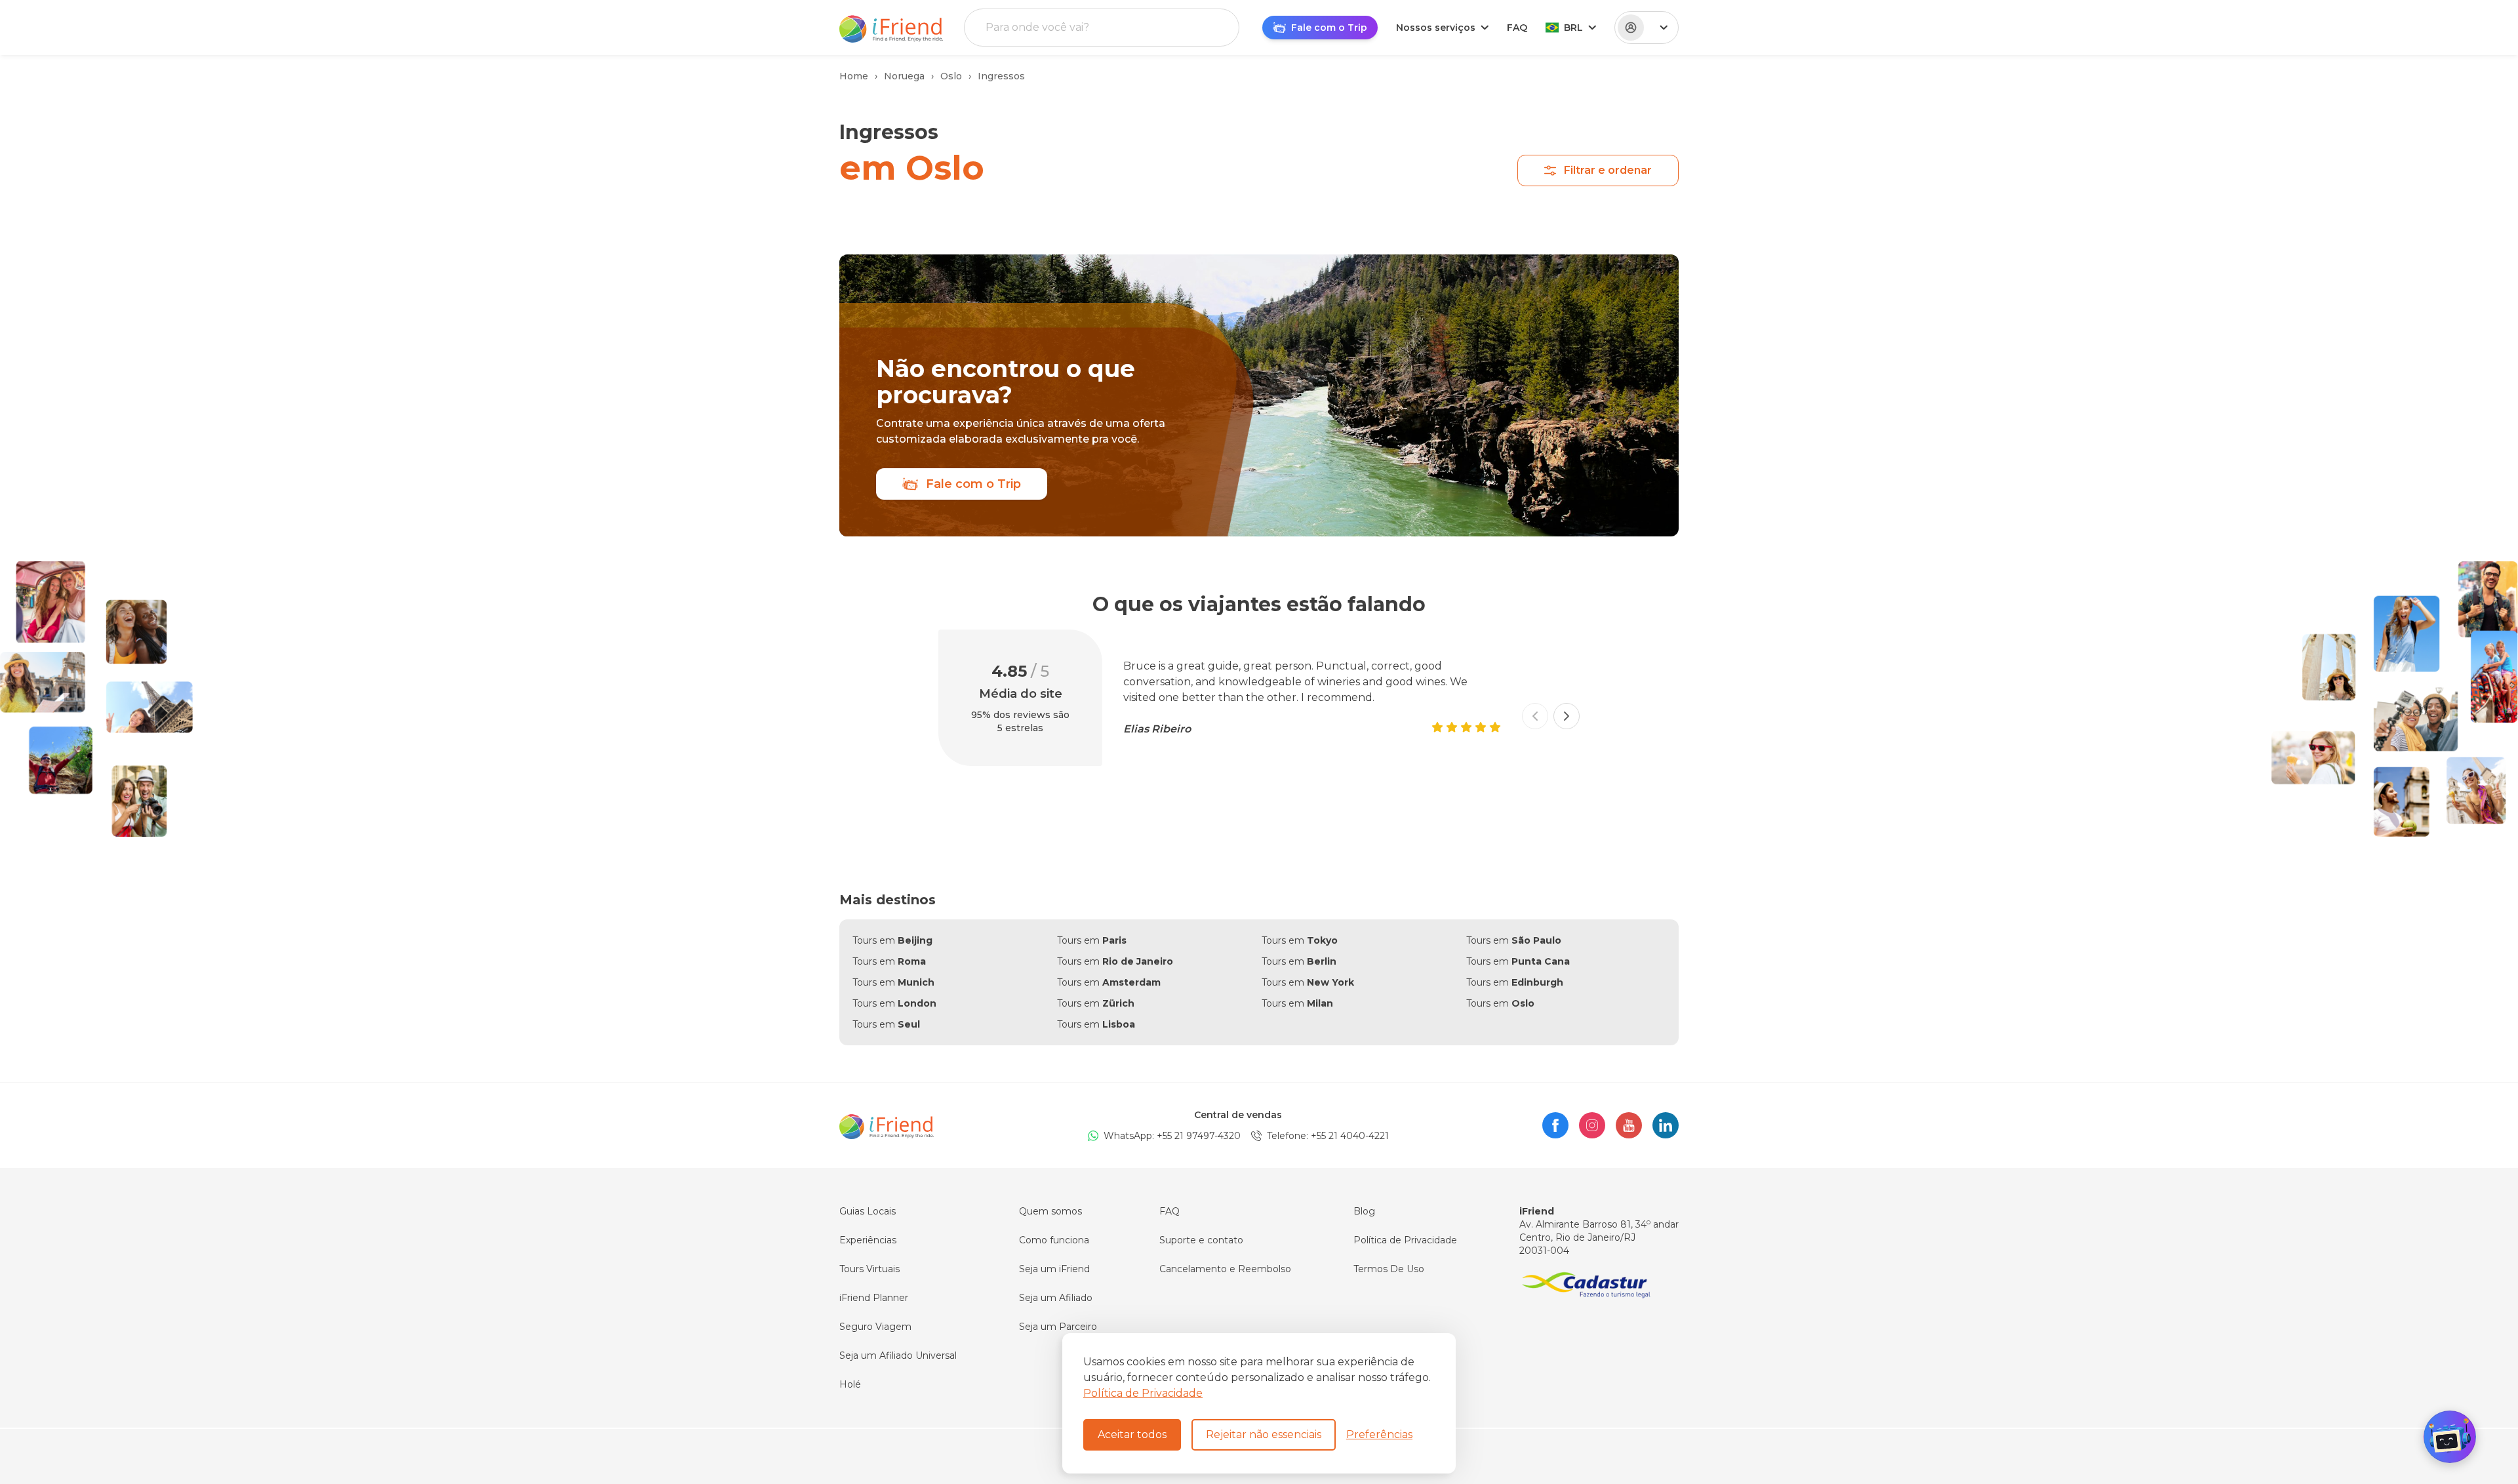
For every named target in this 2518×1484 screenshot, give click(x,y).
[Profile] (1647, 28)
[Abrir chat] (2450, 1437)
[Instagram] (1592, 1125)
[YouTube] (1629, 1125)
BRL (1573, 28)
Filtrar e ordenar (1608, 170)
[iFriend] (887, 1125)
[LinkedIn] (1666, 1125)
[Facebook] (1555, 1125)
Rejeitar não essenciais (1264, 1434)
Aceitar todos (1132, 1434)
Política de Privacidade (1143, 1393)
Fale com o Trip (973, 484)
